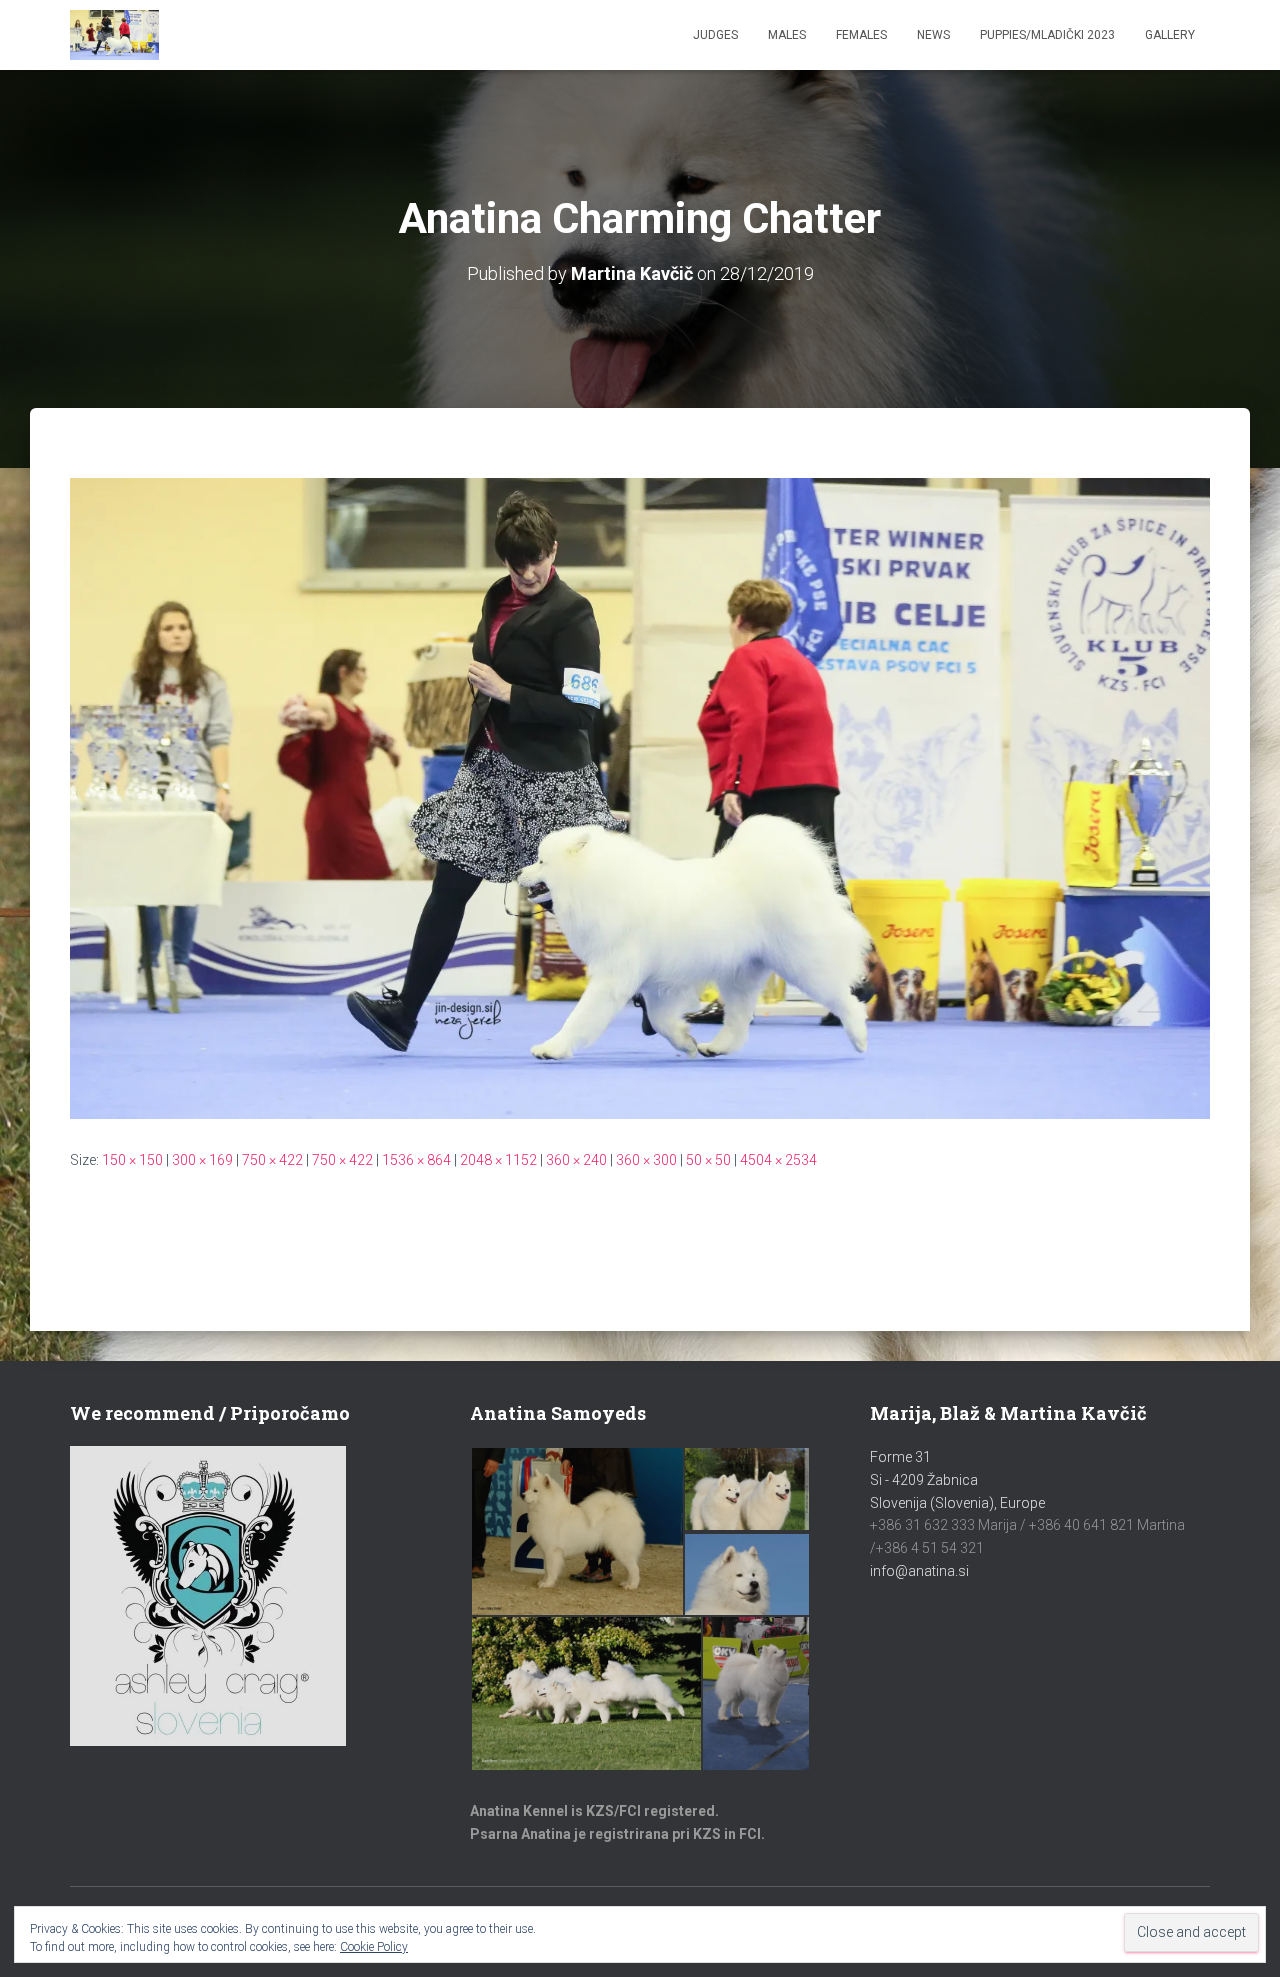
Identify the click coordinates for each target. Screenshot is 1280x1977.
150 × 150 (132, 1160)
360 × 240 (576, 1160)
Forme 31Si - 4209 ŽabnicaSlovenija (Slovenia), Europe (957, 1479)
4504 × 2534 (778, 1160)
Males (787, 35)
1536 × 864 (416, 1160)
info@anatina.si (919, 1571)
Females (861, 35)
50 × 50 (708, 1160)
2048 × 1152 (498, 1160)
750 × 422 (272, 1160)
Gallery (1170, 35)
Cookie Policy (374, 1947)
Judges (715, 35)
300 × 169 (202, 1160)
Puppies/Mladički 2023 (1047, 35)
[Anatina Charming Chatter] (640, 797)
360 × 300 (646, 1160)
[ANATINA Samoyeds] (114, 35)
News (933, 35)
